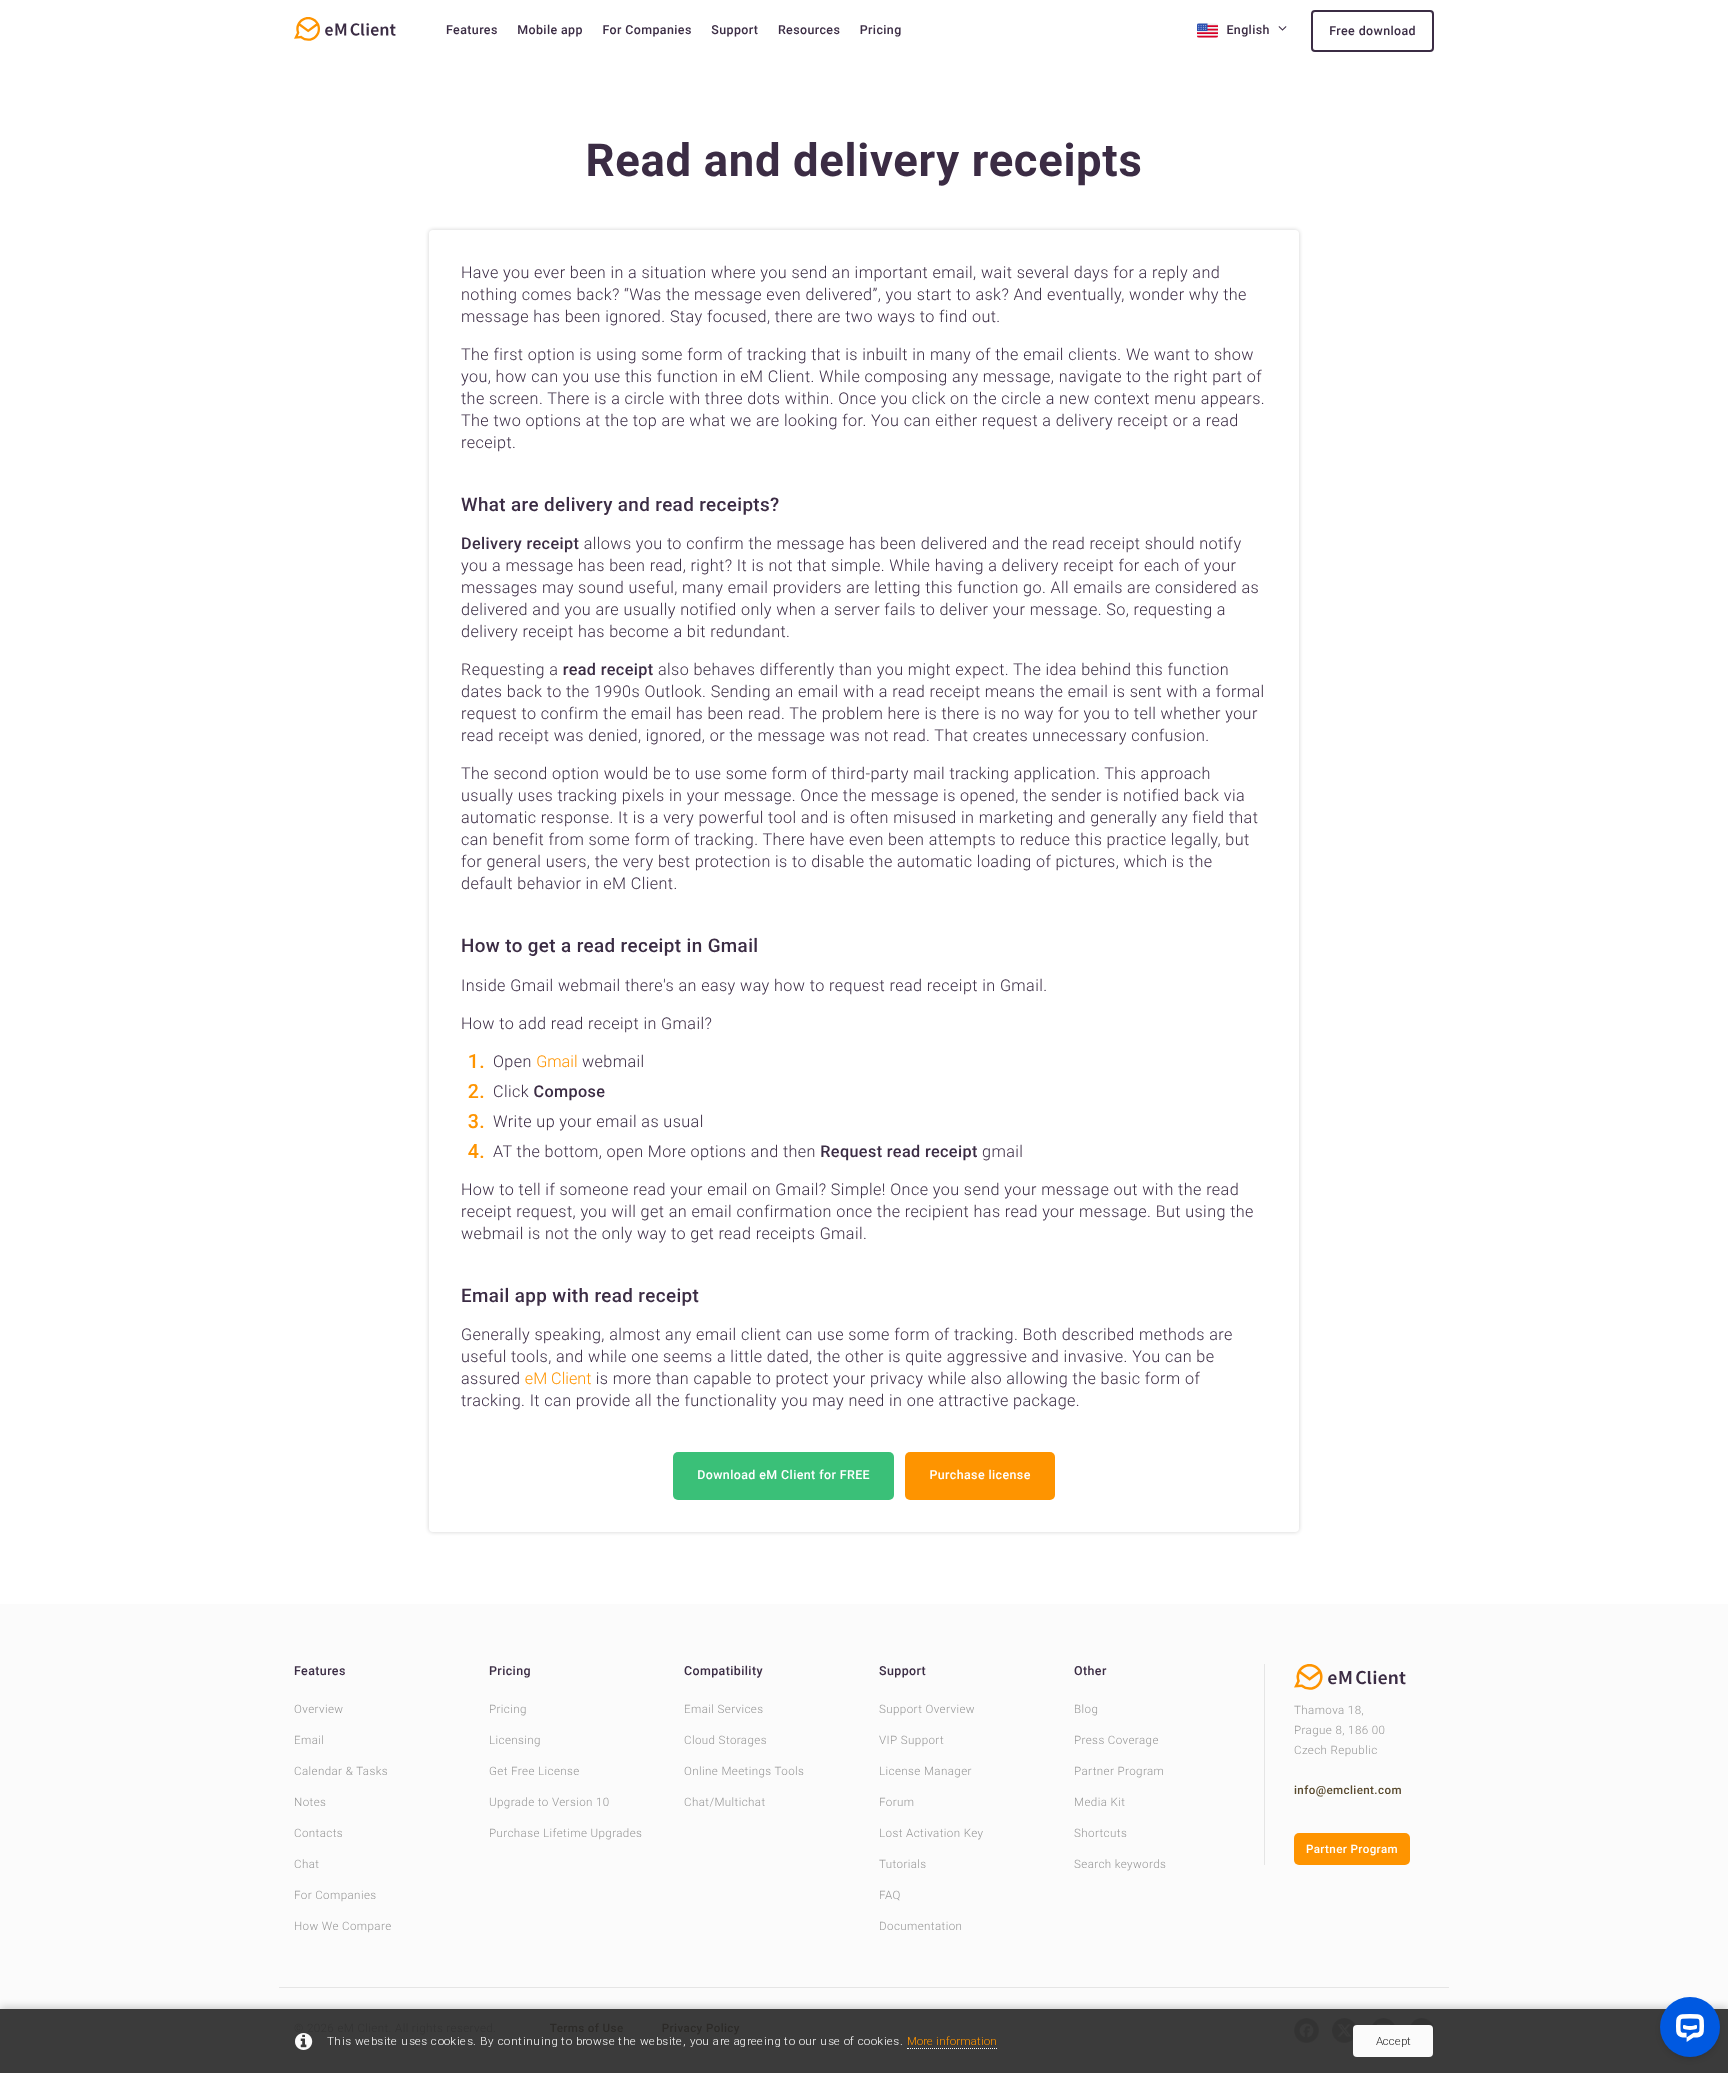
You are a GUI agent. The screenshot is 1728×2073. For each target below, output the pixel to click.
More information (952, 2041)
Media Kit (1099, 1802)
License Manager (925, 1771)
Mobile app (550, 30)
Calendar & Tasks (341, 1771)
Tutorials (903, 1864)
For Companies (646, 30)
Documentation (920, 1926)
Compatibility (723, 1671)
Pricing (881, 30)
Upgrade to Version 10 (549, 1802)
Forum (896, 1802)
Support (734, 30)
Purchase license (979, 1475)
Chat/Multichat (725, 1802)
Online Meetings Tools (744, 1771)
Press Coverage (1116, 1740)
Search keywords (1120, 1864)
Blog (1086, 1709)
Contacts (318, 1833)
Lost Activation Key (931, 1833)
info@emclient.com (1348, 1790)
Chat (306, 1864)
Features (472, 30)
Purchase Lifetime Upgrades (565, 1833)
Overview (318, 1709)
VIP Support (911, 1740)
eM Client (558, 1378)
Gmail (556, 1061)
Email (309, 1740)
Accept (1393, 2041)
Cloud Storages (725, 1740)
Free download (1372, 31)
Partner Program (1119, 1771)
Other (1090, 1671)
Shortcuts (1100, 1833)
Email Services (724, 1709)
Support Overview (927, 1709)
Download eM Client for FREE (783, 1475)
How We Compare (343, 1926)
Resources (809, 30)
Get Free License (534, 1771)
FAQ (890, 1895)
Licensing (515, 1740)
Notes (310, 1802)
